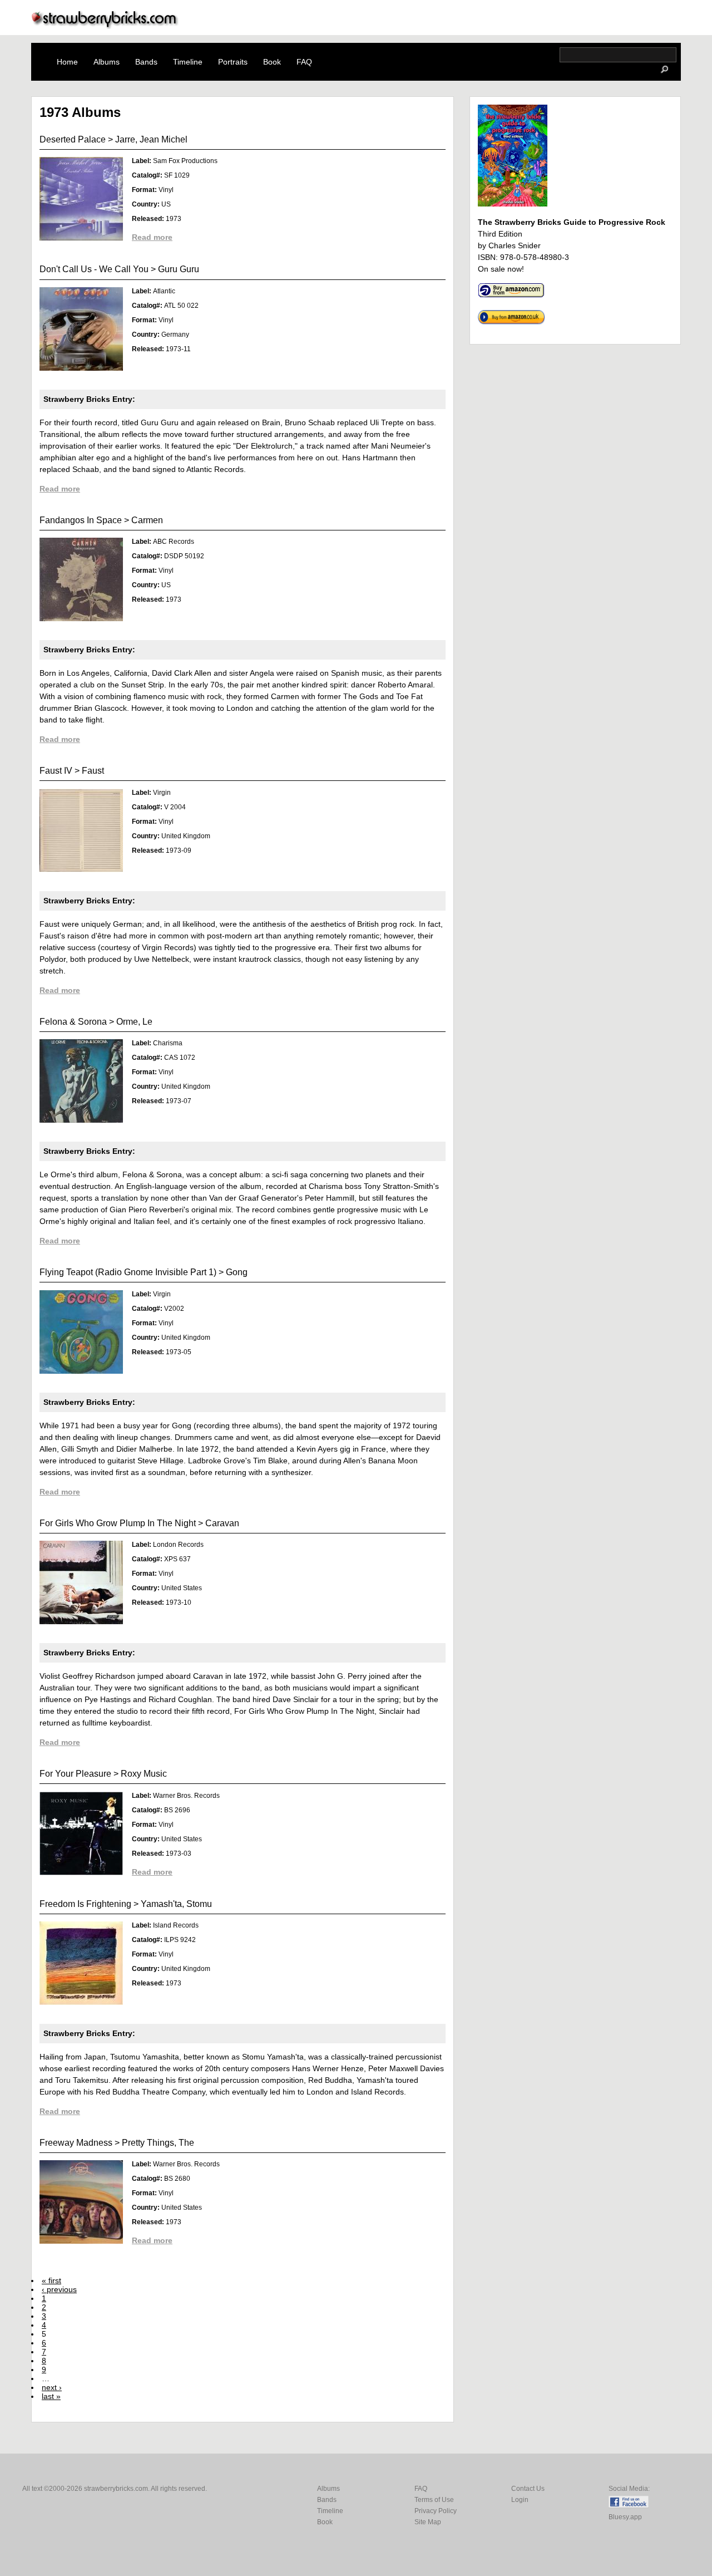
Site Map (428, 2522)
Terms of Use (434, 2500)
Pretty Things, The (158, 2143)
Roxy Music (144, 1774)
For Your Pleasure (75, 1774)
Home (67, 62)
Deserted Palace (73, 139)
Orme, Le (134, 1022)
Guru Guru (179, 269)
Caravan (222, 1523)
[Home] (105, 26)
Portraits (233, 62)
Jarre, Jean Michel (151, 139)
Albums (107, 62)
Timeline (188, 62)
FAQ (304, 62)
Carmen (147, 520)
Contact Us (528, 2489)
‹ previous (59, 2289)
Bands (146, 62)
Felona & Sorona (73, 1022)
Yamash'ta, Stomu (176, 1904)
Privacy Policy (436, 2511)
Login (520, 2500)
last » (51, 2396)
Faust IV (56, 771)
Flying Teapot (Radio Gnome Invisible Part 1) (128, 1272)
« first (51, 2280)
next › (52, 2387)
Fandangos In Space (81, 520)
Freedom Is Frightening (85, 1904)
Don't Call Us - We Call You (94, 269)
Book (272, 62)
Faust (93, 771)
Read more (152, 237)
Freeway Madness (76, 2143)
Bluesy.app (625, 2517)
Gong (237, 1272)
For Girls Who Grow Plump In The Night (118, 1523)
